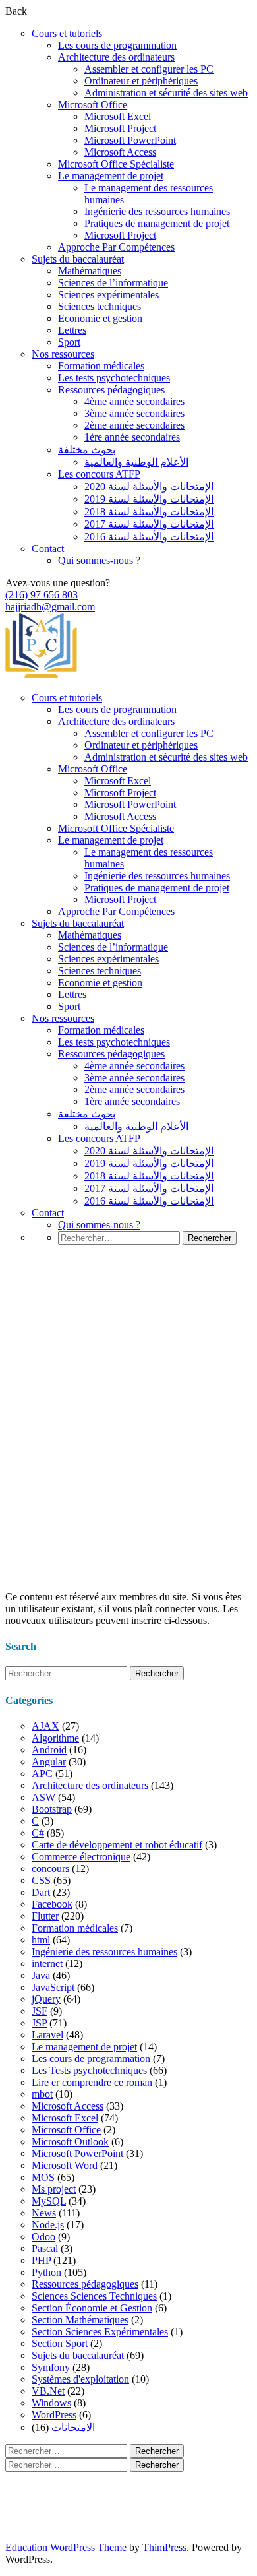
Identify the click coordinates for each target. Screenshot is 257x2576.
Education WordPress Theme (66, 2547)
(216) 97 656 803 (42, 595)
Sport (69, 342)
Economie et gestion (100, 318)
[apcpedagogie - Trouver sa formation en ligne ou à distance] (41, 675)
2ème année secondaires (134, 425)
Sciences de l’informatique (113, 283)
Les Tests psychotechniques (89, 2070)
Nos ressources (63, 354)
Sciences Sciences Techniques (94, 2296)
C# (38, 1833)
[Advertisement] (128, 1452)
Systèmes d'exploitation (80, 2379)
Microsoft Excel (118, 116)
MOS (43, 2177)
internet (47, 1963)
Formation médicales (101, 366)
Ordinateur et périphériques (141, 81)
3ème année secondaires (134, 413)
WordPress (54, 2415)
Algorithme (55, 1738)
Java (41, 1975)
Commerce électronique (81, 1857)
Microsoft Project (120, 128)
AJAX (45, 1726)
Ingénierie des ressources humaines (157, 211)
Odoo (43, 2237)
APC (42, 1774)
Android (49, 1750)
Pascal (45, 2248)
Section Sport (60, 2343)
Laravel (47, 2035)
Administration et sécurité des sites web (166, 93)
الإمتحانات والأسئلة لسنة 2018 (149, 512)
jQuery (46, 1999)
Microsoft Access (120, 152)
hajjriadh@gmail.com (50, 607)
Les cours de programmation (117, 45)
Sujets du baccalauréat (78, 259)
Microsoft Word (65, 2165)
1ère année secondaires (132, 437)
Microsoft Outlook (70, 2142)
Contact (48, 549)
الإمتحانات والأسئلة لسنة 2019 (149, 499)
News (44, 2213)
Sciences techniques (100, 306)
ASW (43, 1797)
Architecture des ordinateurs (116, 57)
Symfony (51, 2367)
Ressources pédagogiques (111, 390)
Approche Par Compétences (116, 247)
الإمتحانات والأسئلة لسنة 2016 (149, 537)
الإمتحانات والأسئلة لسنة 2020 (149, 487)
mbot (42, 2094)
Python (46, 2272)
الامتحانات (73, 2427)
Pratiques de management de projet (157, 223)
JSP (39, 2023)
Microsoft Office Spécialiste (116, 164)
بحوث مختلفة (87, 450)
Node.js (48, 2225)
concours (50, 1869)
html (41, 1940)
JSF (40, 2011)
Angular (49, 1762)
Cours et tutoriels (67, 33)
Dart (41, 1892)
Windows (51, 2403)
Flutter (45, 1916)
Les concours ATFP (99, 474)
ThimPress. (166, 2547)
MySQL (49, 2201)
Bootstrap (52, 1809)
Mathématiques (90, 271)
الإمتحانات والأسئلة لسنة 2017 (149, 524)
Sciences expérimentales (108, 295)
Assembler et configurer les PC (149, 69)
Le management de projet (111, 176)
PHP (41, 2260)
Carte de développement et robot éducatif (117, 1845)
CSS (41, 1880)
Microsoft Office (93, 105)
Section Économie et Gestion (92, 2308)
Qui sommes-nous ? (99, 560)
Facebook (52, 1904)
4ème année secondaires (134, 401)
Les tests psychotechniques (114, 378)
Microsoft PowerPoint (130, 140)
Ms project (54, 2189)
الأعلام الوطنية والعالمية (136, 462)
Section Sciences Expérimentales (100, 2332)
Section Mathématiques (80, 2320)
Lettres (72, 330)
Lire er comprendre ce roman (92, 2082)
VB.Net (48, 2391)
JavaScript (53, 1987)
